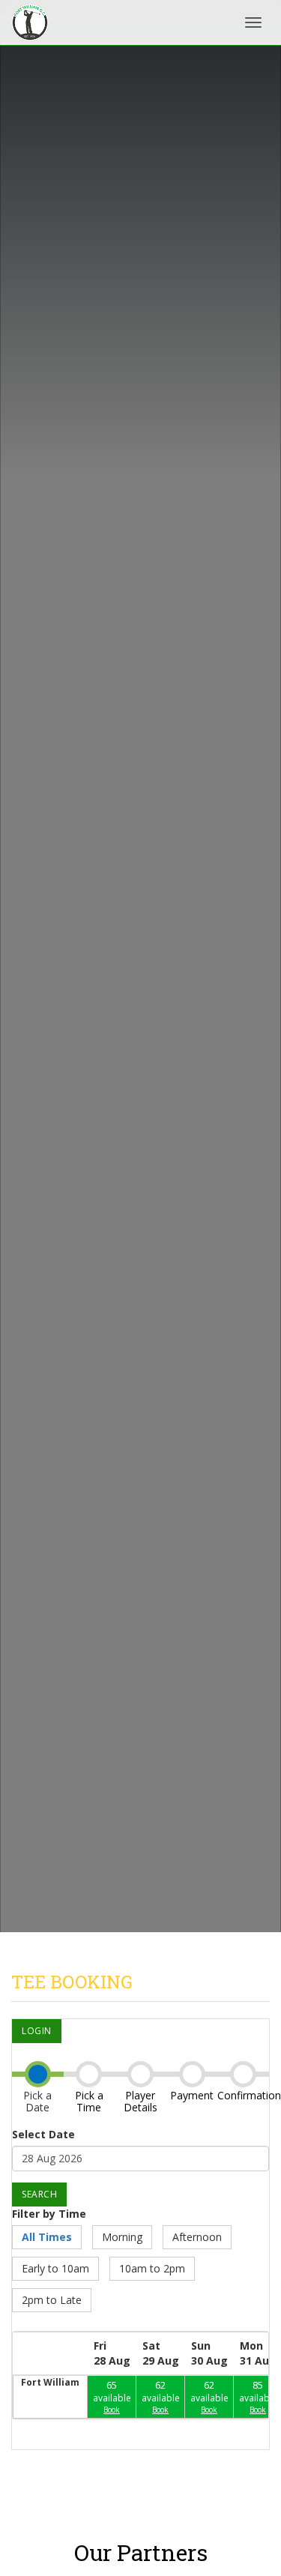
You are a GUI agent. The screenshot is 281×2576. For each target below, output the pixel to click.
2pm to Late (52, 2300)
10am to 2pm (152, 2268)
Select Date (43, 2134)
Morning (122, 2237)
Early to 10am (55, 2268)
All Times (47, 2237)
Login (37, 2031)
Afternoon (197, 2237)
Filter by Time (49, 2214)
